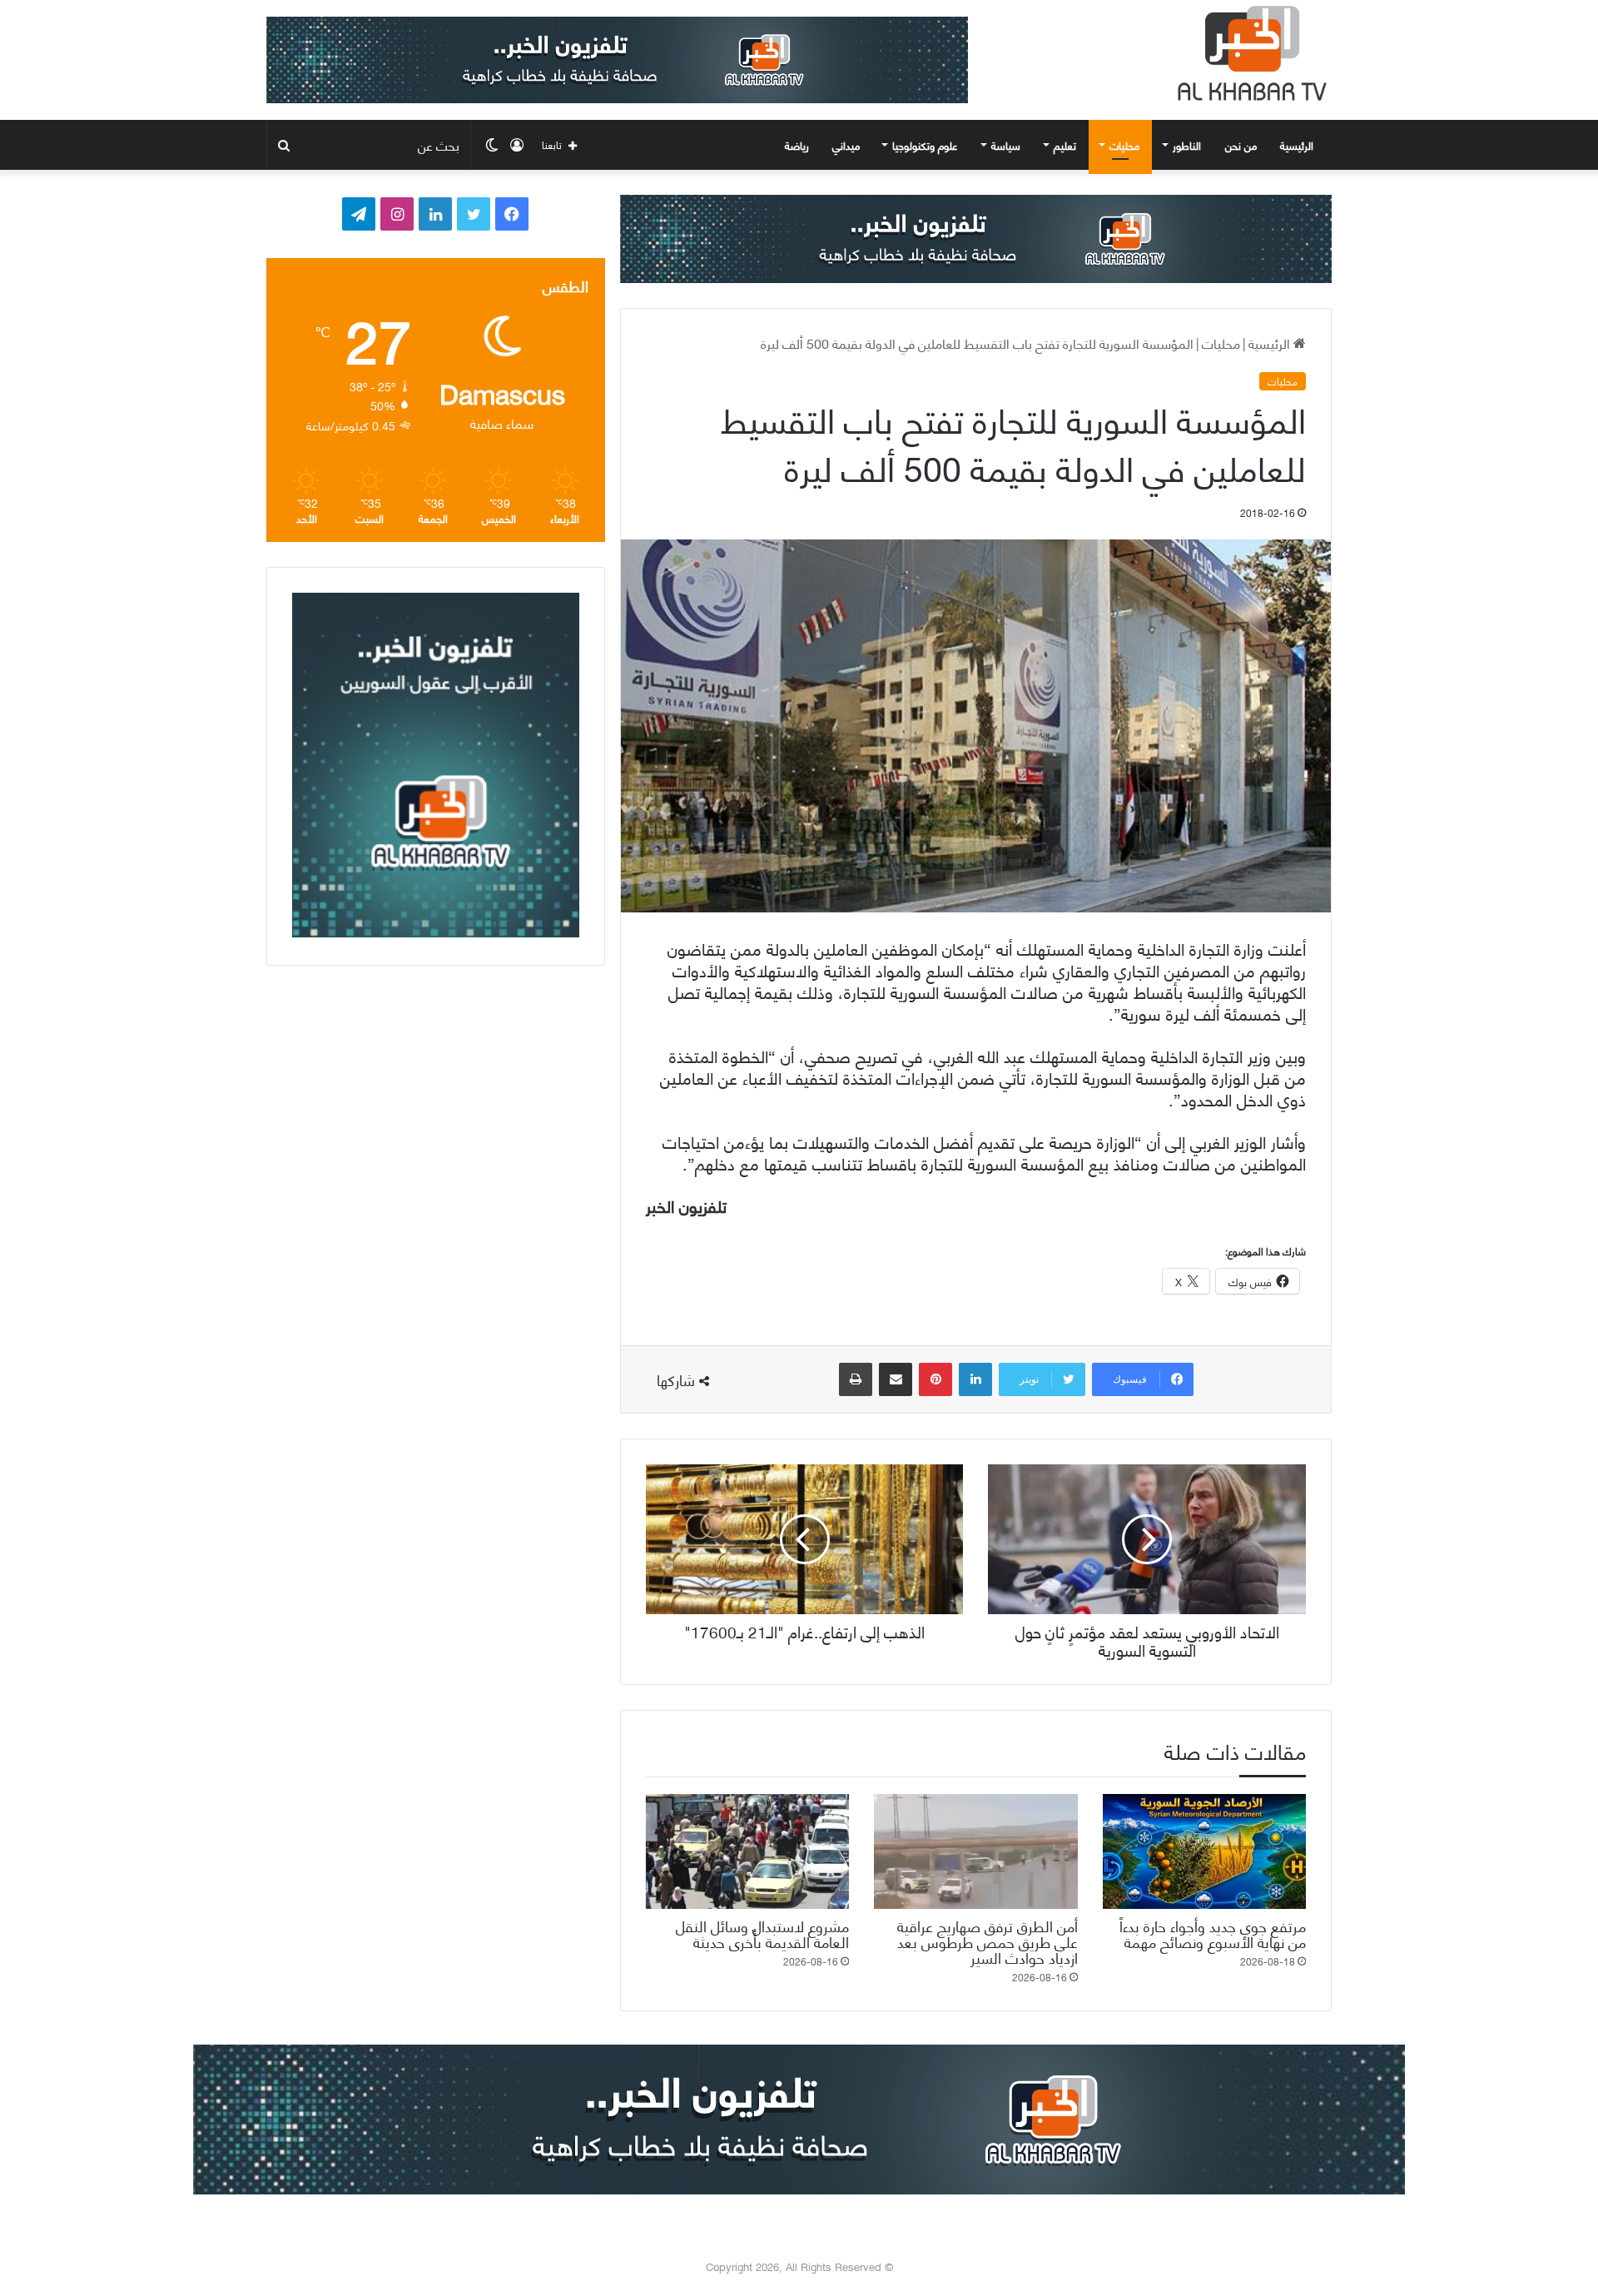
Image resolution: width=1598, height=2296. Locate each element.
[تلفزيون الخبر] (1248, 53)
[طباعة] (856, 1379)
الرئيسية (1298, 145)
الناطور (1187, 145)
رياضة (797, 145)
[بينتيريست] (935, 1379)
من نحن (1241, 145)
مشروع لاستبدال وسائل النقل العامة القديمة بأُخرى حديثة (762, 1933)
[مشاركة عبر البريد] (896, 1379)
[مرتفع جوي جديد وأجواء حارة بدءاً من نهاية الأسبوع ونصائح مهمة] (1204, 1851)
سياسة (1006, 145)
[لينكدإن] (975, 1379)
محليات (1124, 145)
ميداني (846, 145)
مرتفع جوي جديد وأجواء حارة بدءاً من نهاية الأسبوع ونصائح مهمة (1213, 1933)
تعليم (1065, 145)
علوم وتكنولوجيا (925, 145)
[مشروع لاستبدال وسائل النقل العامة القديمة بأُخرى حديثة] (747, 1851)
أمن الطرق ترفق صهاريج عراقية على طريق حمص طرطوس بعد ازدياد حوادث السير (988, 1941)
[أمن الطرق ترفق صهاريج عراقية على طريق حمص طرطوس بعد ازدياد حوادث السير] (975, 1851)
